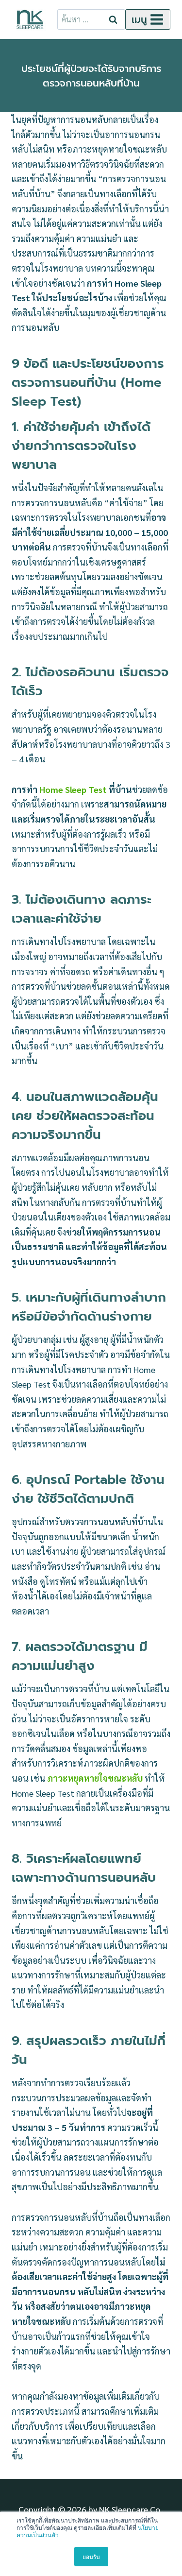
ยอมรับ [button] (91, 2556)
